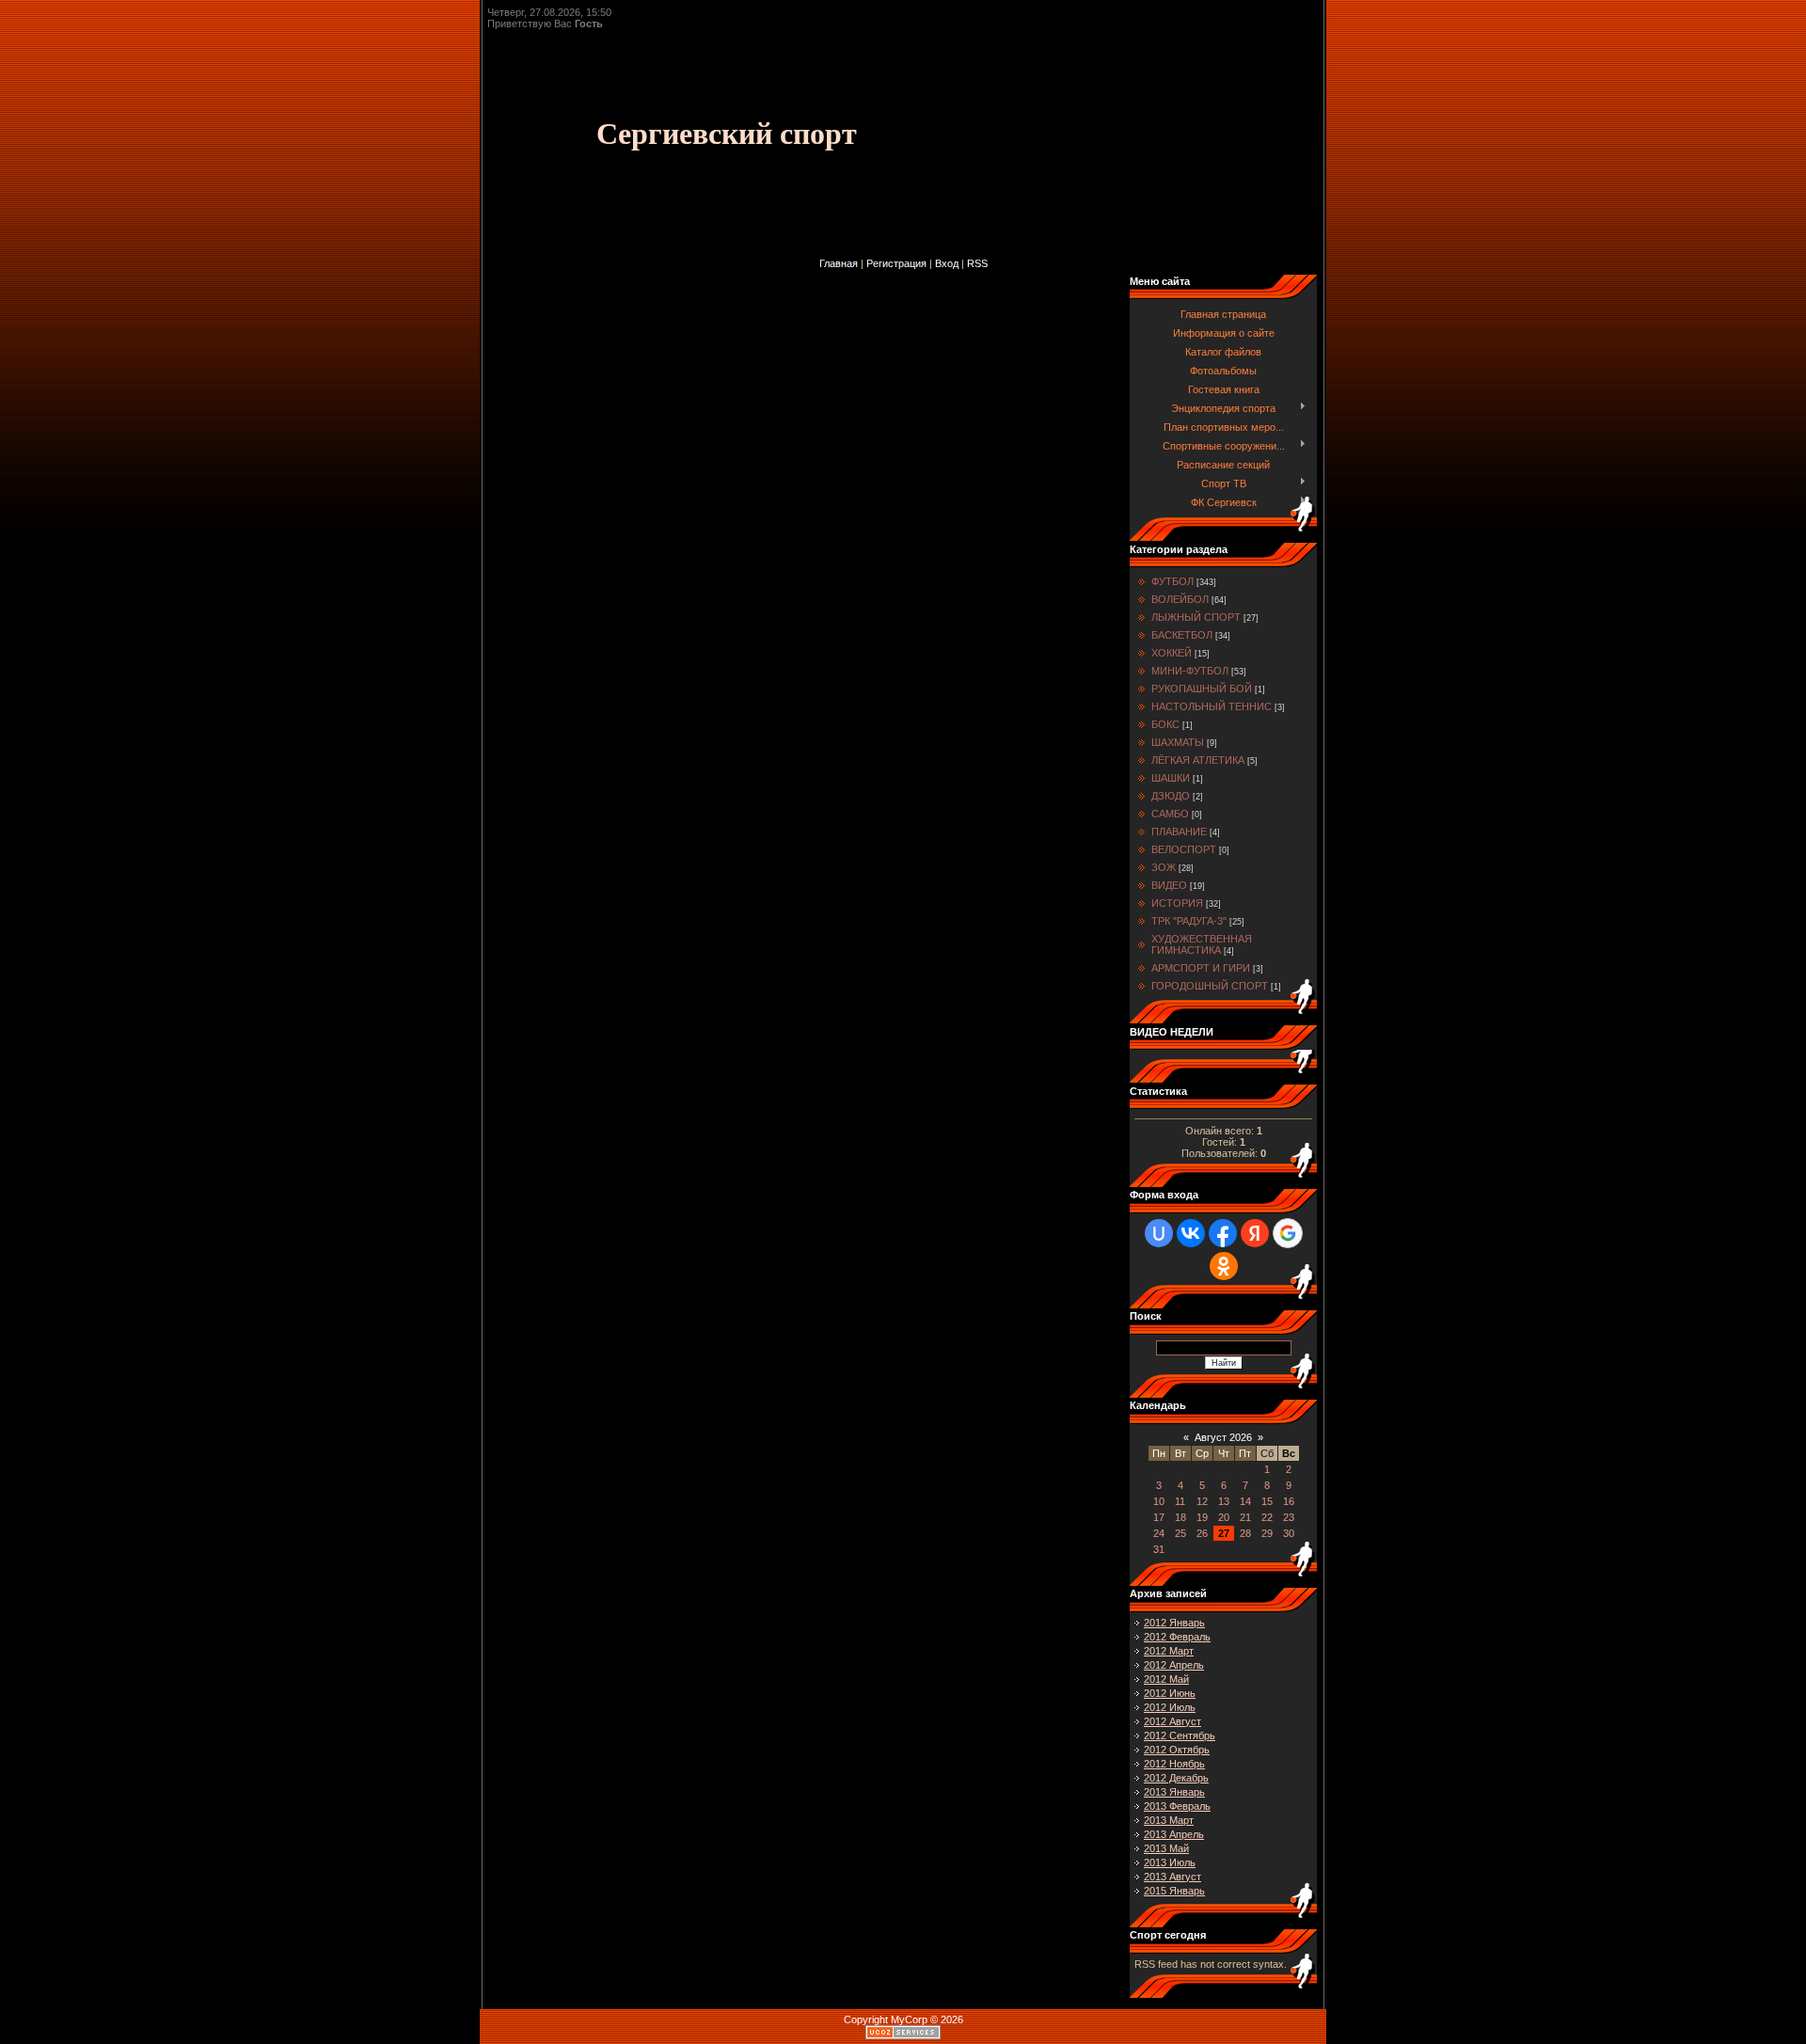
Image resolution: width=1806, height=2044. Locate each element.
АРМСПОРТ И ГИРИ (1201, 968)
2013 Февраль (1177, 1806)
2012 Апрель (1174, 1665)
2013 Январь (1174, 1792)
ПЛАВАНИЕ (1179, 832)
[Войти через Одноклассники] (1224, 1266)
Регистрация (896, 263)
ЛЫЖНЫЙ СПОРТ (1196, 617)
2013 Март (1169, 1820)
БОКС (1165, 724)
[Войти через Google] (1288, 1233)
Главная (839, 263)
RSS (977, 263)
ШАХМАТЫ (1178, 742)
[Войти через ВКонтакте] (1191, 1233)
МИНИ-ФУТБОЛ (1190, 671)
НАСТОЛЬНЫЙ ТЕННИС (1212, 706)
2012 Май (1166, 1679)
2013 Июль (1170, 1862)
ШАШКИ (1171, 778)
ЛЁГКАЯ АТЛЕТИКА (1198, 760)
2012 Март (1169, 1651)
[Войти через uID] (1159, 1233)
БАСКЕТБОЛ (1182, 635)
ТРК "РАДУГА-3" (1189, 921)
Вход (947, 263)
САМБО (1170, 814)
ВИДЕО (1169, 885)
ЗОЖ (1164, 867)
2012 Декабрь (1176, 1778)
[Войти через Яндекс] (1255, 1233)
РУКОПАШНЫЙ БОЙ (1202, 689)
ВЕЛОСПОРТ (1184, 849)
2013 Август (1172, 1877)
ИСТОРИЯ (1177, 903)
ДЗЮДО (1171, 796)
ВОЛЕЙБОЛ (1180, 599)
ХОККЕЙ (1172, 653)
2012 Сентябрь (1180, 1735)
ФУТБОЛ (1172, 581)
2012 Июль (1170, 1707)
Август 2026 (1223, 1437)
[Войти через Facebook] (1223, 1233)
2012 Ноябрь (1174, 1764)
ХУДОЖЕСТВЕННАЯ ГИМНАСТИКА (1202, 944)
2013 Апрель (1174, 1834)
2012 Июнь (1170, 1693)
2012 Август (1172, 1721)
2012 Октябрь (1177, 1750)
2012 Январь (1174, 1623)
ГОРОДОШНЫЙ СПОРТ (1210, 986)
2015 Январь (1174, 1891)
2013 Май (1166, 1848)
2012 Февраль (1177, 1637)
